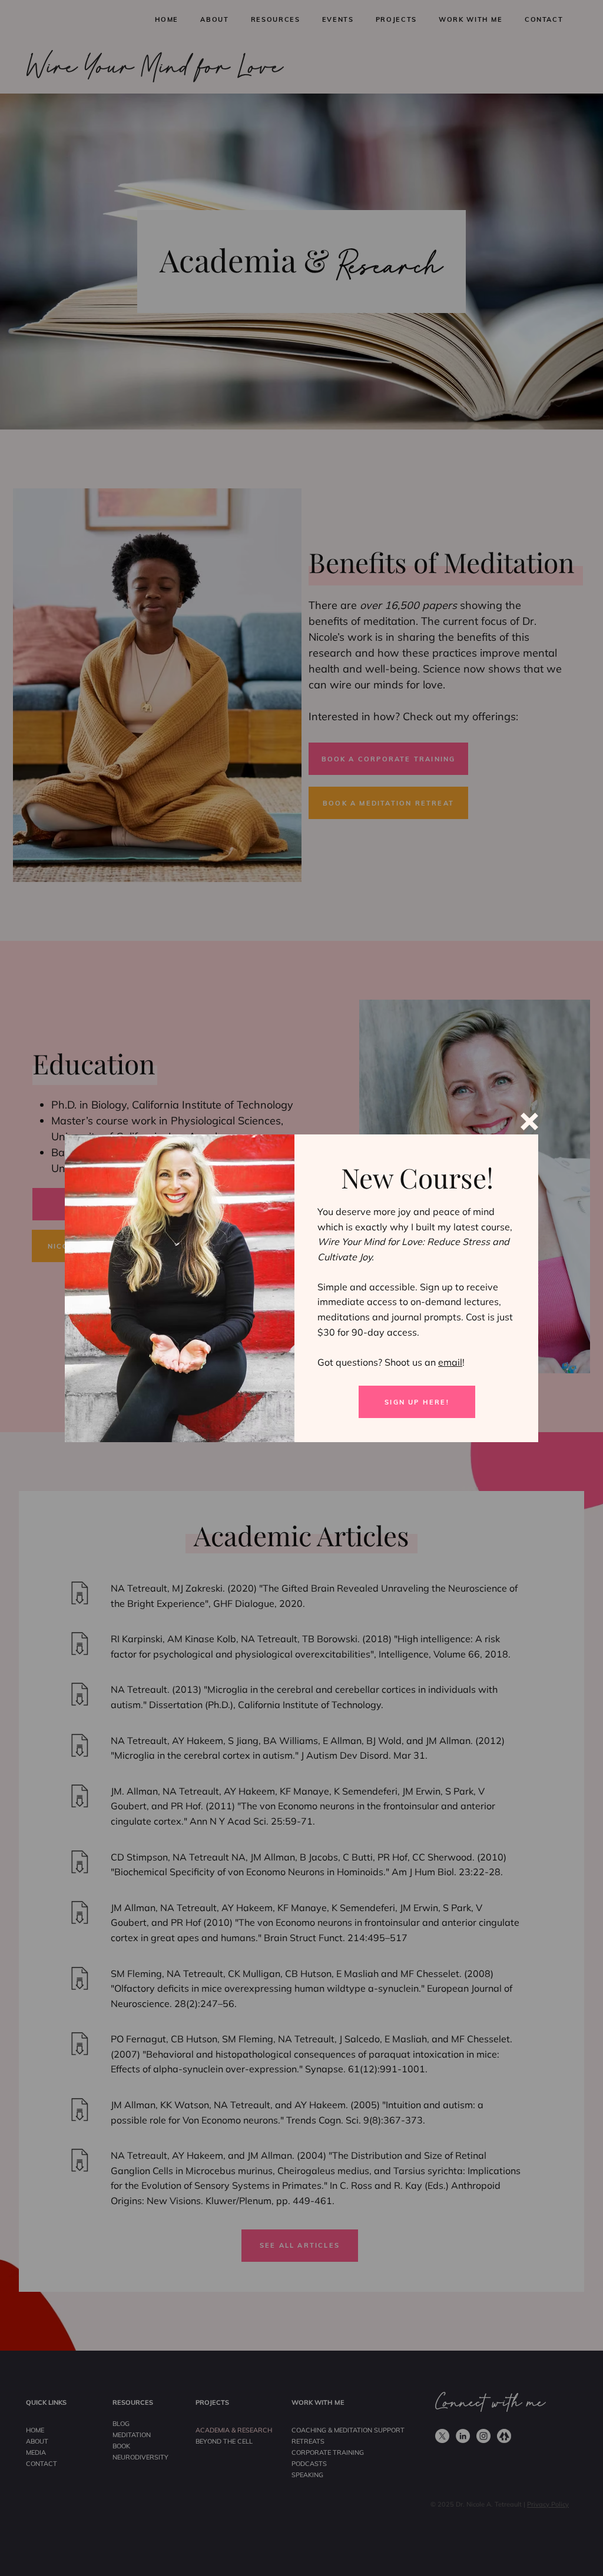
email (450, 1362)
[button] (529, 1121)
